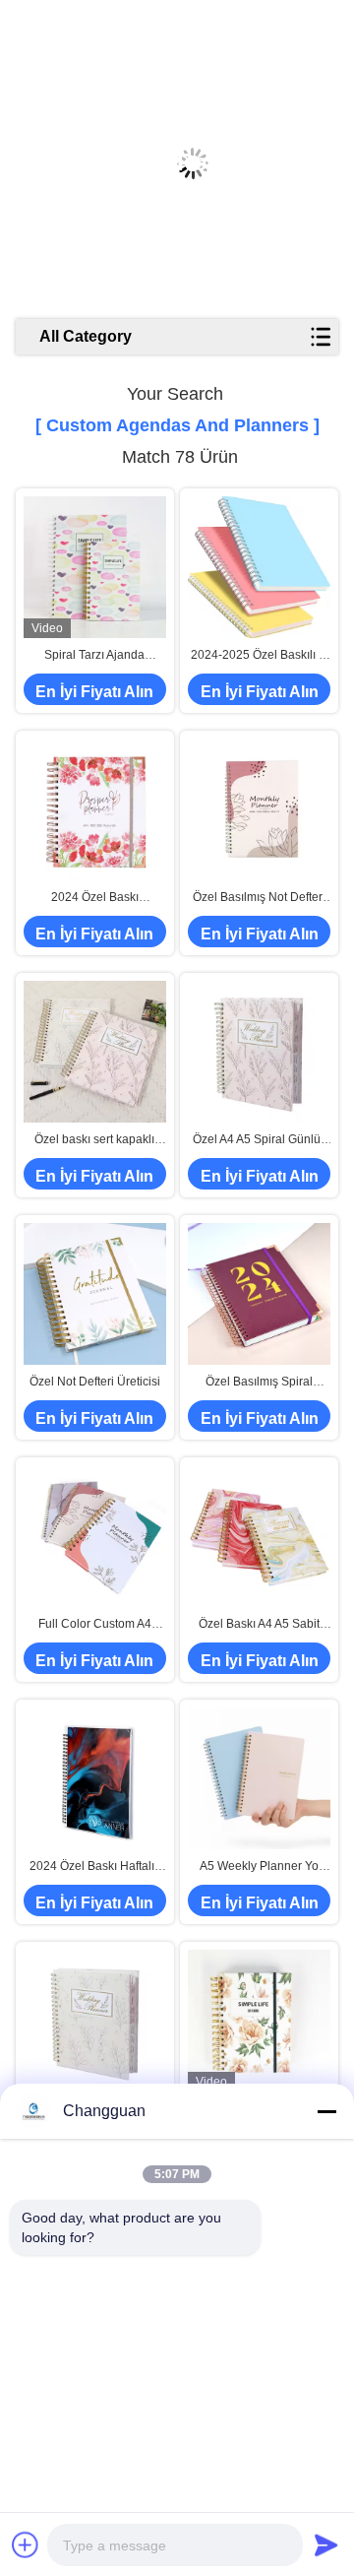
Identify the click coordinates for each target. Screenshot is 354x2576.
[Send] (326, 2544)
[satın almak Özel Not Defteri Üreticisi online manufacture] (95, 1294)
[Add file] (26, 2544)
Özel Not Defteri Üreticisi (95, 1382)
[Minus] (326, 2111)
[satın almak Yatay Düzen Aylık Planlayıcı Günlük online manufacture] (259, 2021)
